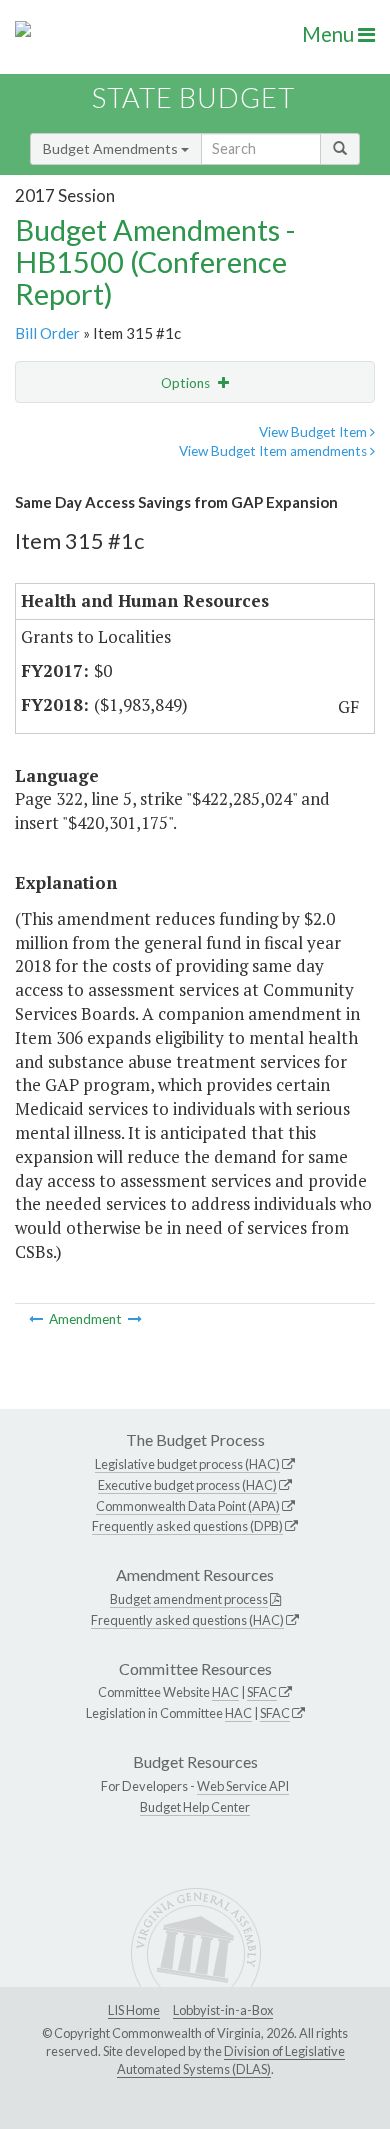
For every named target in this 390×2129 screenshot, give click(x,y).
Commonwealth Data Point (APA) (188, 1506)
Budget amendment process (189, 1599)
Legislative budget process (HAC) (187, 1464)
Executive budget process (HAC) (187, 1485)
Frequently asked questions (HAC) (187, 1620)
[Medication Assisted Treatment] (135, 1319)
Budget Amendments (112, 148)
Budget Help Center (195, 1807)
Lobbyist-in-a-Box (223, 2010)
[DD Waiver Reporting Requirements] (37, 1319)
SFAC (262, 1692)
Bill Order (47, 333)
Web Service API (243, 1786)
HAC (225, 1692)
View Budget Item (314, 432)
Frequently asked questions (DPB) (187, 1526)
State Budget (193, 97)
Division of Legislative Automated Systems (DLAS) (231, 2060)
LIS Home (134, 2010)
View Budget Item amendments (274, 451)
